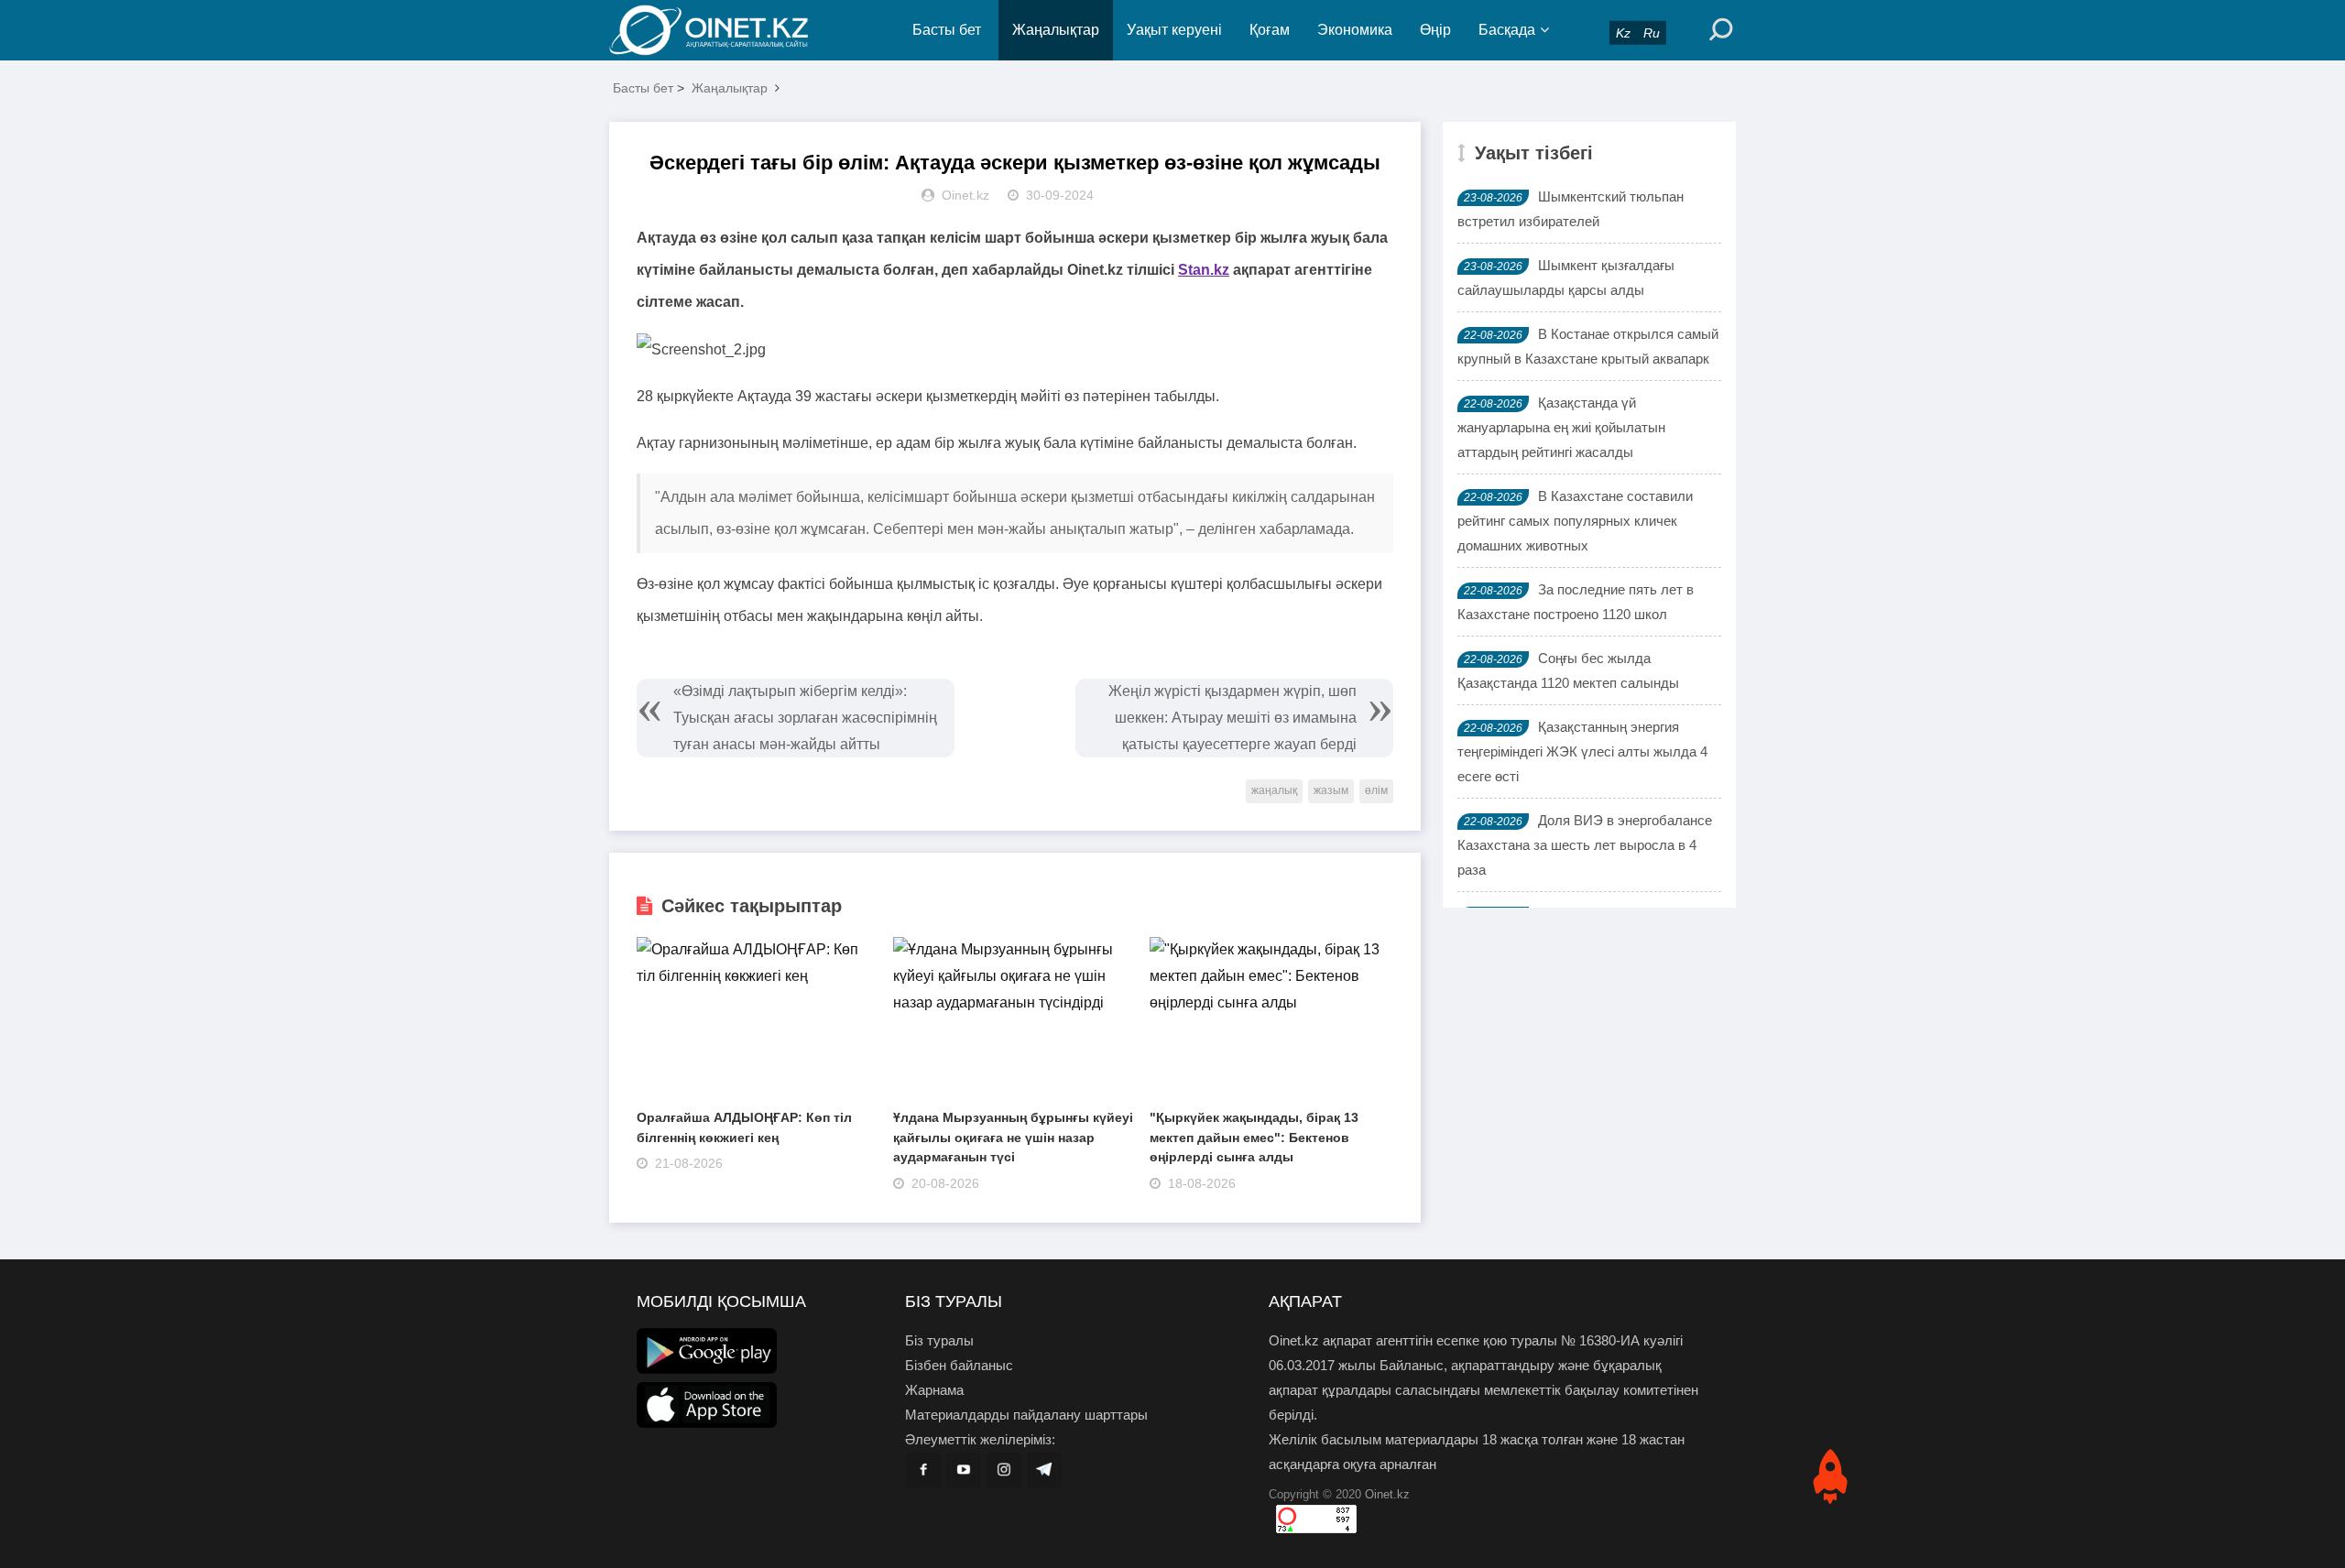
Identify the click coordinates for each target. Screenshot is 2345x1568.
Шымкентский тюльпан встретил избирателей (1571, 209)
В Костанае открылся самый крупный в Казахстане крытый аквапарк (1588, 346)
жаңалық (1274, 790)
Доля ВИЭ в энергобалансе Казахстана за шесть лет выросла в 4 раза (1585, 845)
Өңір (1435, 30)
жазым (1331, 790)
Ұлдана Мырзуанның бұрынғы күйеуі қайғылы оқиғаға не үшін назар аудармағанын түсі (1013, 1137)
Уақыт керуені (1174, 30)
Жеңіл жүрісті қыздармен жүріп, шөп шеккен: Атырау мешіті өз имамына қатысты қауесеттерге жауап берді (1232, 718)
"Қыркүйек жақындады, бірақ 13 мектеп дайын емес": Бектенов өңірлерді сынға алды (1254, 1137)
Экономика (1355, 30)
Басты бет (947, 30)
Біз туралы (939, 1340)
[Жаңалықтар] (724, 30)
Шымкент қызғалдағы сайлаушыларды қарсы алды (1566, 278)
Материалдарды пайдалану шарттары (1026, 1415)
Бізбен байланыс (959, 1365)
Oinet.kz (1387, 1494)
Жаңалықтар (1056, 30)
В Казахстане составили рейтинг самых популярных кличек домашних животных (1575, 521)
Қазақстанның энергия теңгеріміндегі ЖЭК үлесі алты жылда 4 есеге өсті (1582, 751)
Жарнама (934, 1390)
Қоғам (1270, 30)
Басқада (1507, 30)
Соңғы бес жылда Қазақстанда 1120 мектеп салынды (1568, 670)
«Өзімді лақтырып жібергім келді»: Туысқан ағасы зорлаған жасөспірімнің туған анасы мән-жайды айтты (805, 718)
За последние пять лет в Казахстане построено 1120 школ (1576, 602)
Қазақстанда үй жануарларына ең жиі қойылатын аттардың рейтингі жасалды (1561, 427)
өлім (1376, 790)
